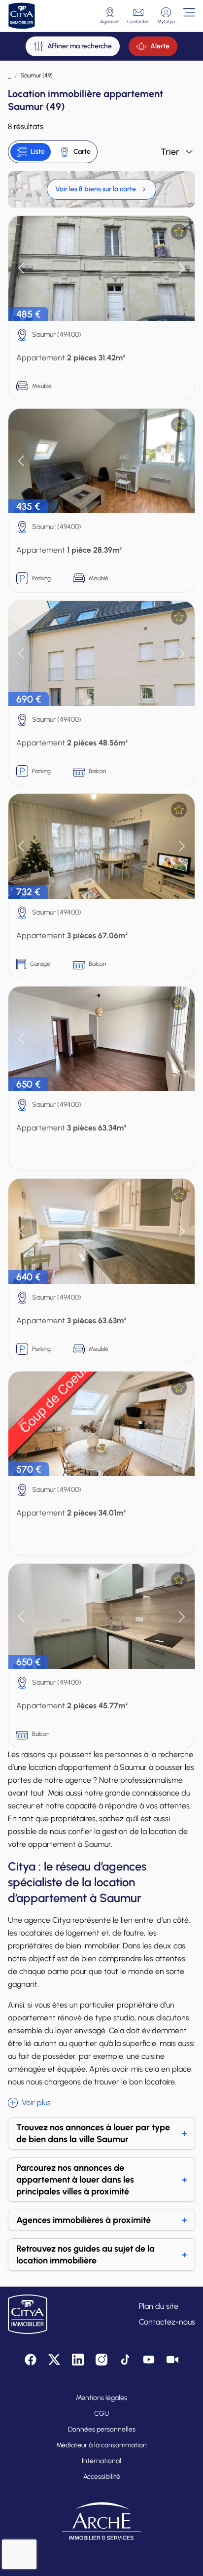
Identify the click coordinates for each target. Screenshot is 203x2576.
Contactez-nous (167, 2322)
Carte (82, 152)
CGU (101, 2414)
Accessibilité (102, 2477)
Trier (170, 152)
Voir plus (36, 2102)
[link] (101, 189)
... (9, 75)
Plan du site (159, 2306)
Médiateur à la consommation (101, 2445)
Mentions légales (101, 2398)
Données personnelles (102, 2429)
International (101, 2461)
